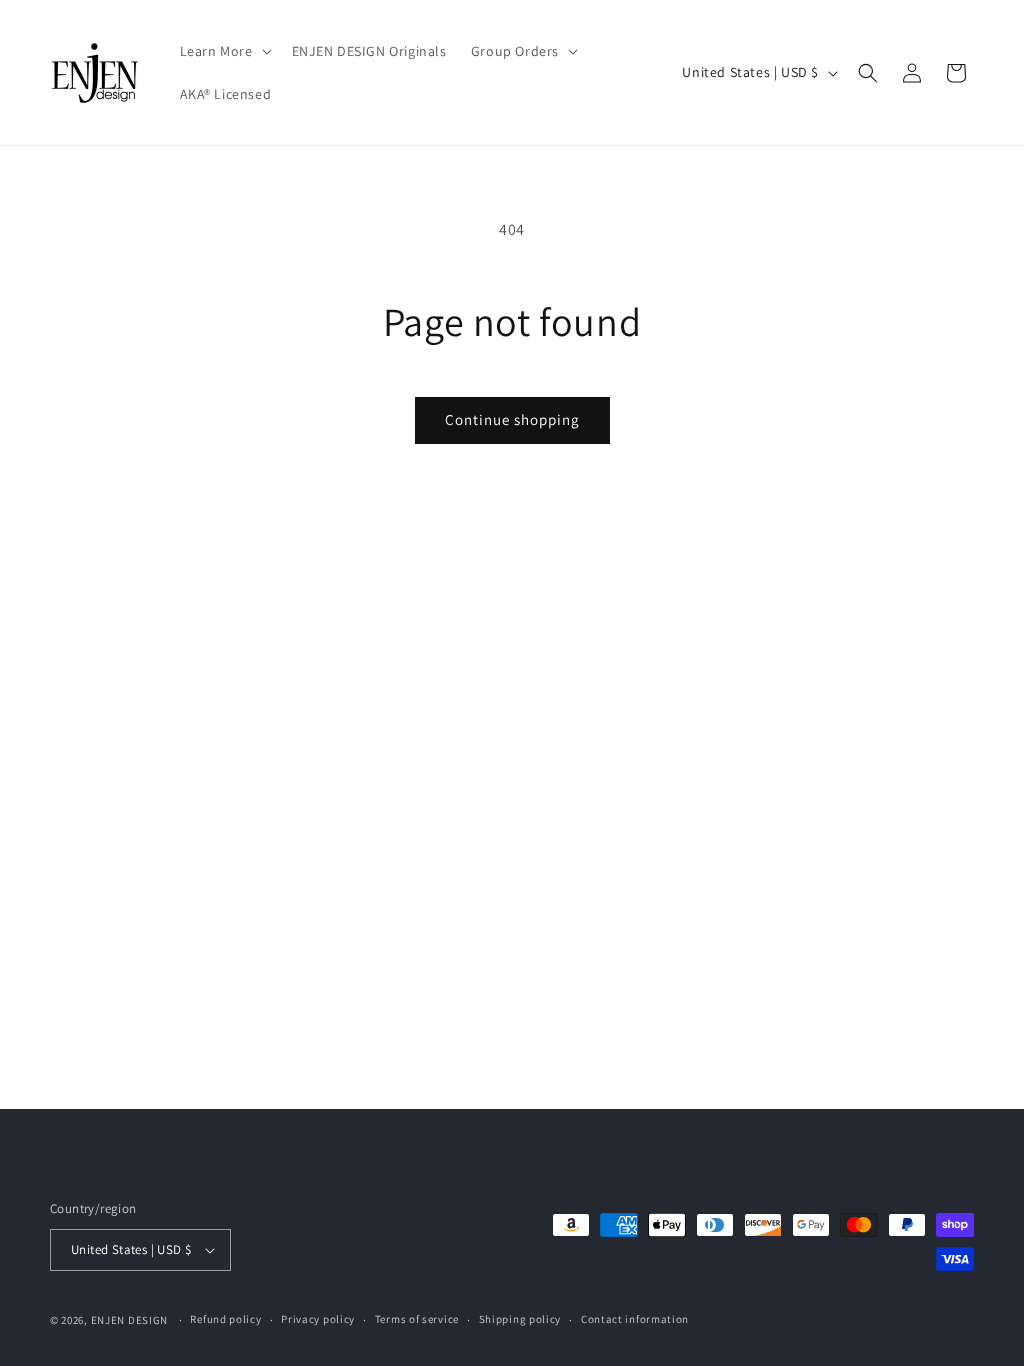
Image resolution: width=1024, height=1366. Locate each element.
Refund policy (225, 1319)
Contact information (635, 1319)
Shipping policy (520, 1319)
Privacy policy (318, 1319)
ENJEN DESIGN (129, 1320)
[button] (224, 51)
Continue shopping (512, 419)
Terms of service (417, 1319)
